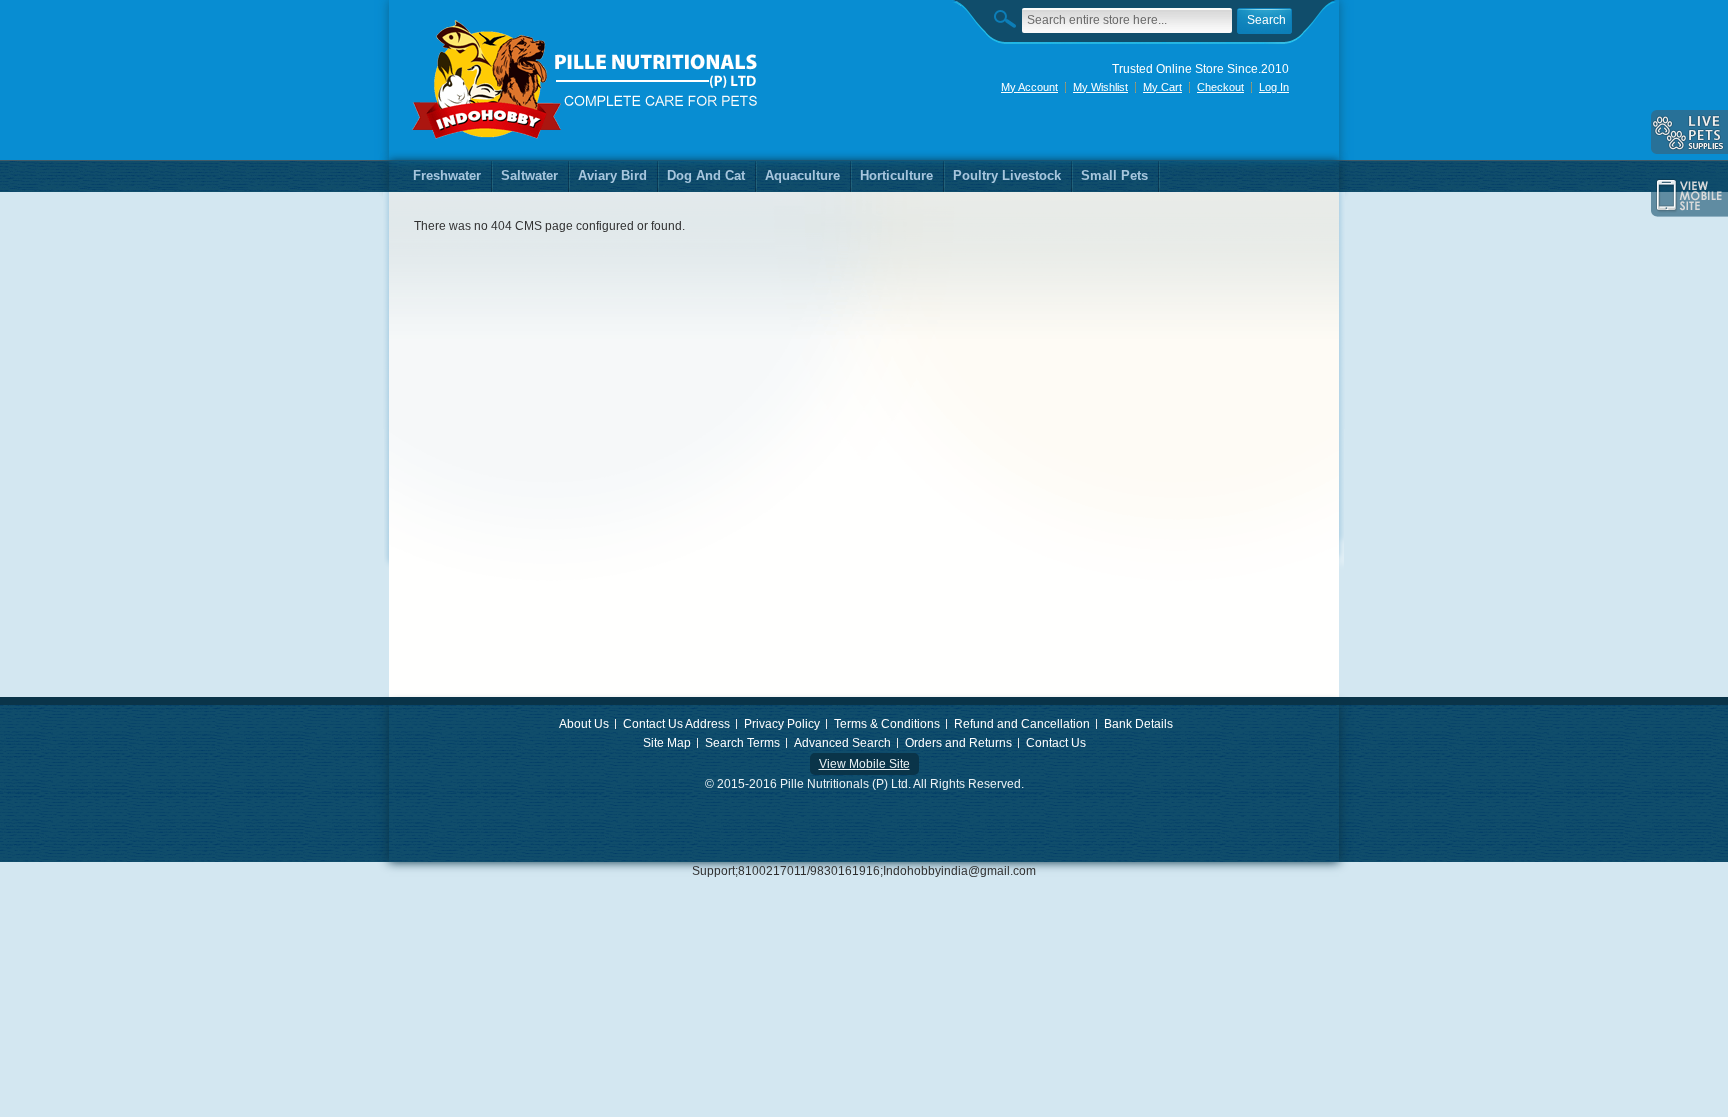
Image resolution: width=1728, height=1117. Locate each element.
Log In (1274, 87)
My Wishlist (1100, 87)
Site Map (667, 743)
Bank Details (1138, 724)
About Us (584, 724)
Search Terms (742, 743)
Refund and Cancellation (1022, 724)
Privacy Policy (782, 724)
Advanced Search (842, 743)
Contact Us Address (676, 724)
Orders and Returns (958, 743)
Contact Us (1056, 743)
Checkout (1220, 87)
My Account (1029, 87)
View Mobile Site (864, 764)
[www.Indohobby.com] (586, 80)
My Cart (1162, 87)
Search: (1010, 18)
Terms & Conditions (887, 724)
